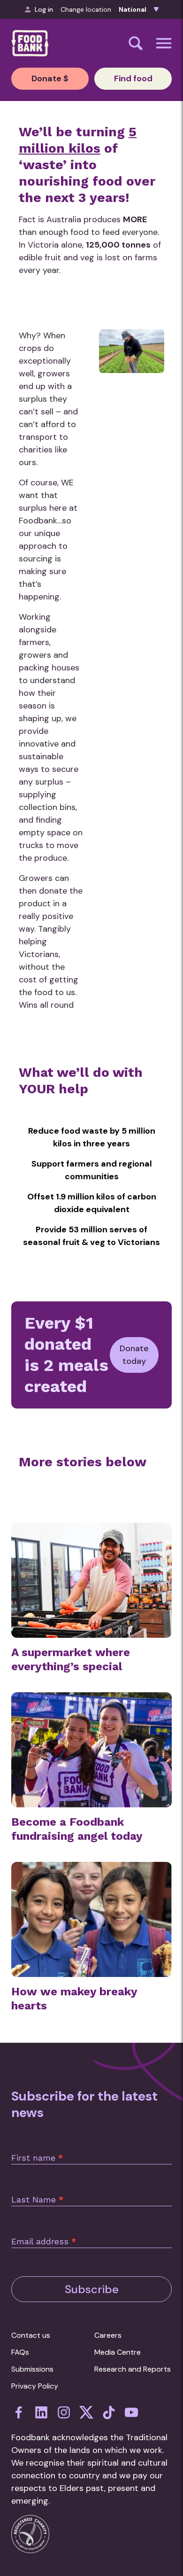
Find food (133, 78)
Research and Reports (133, 2369)
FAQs (20, 2352)
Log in (44, 9)
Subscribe (92, 2289)
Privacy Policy (35, 2386)
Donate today (134, 1355)
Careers (108, 2335)
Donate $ (50, 78)
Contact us (31, 2335)
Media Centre (118, 2352)
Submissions (32, 2369)
